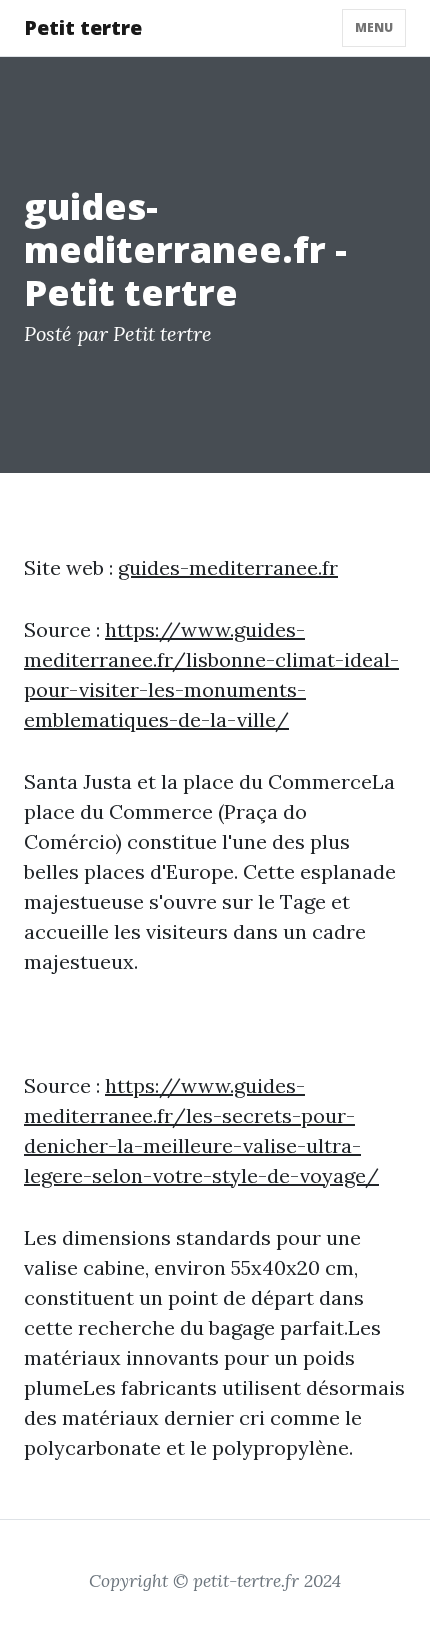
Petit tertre (83, 27)
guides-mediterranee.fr (228, 567)
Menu (374, 27)
